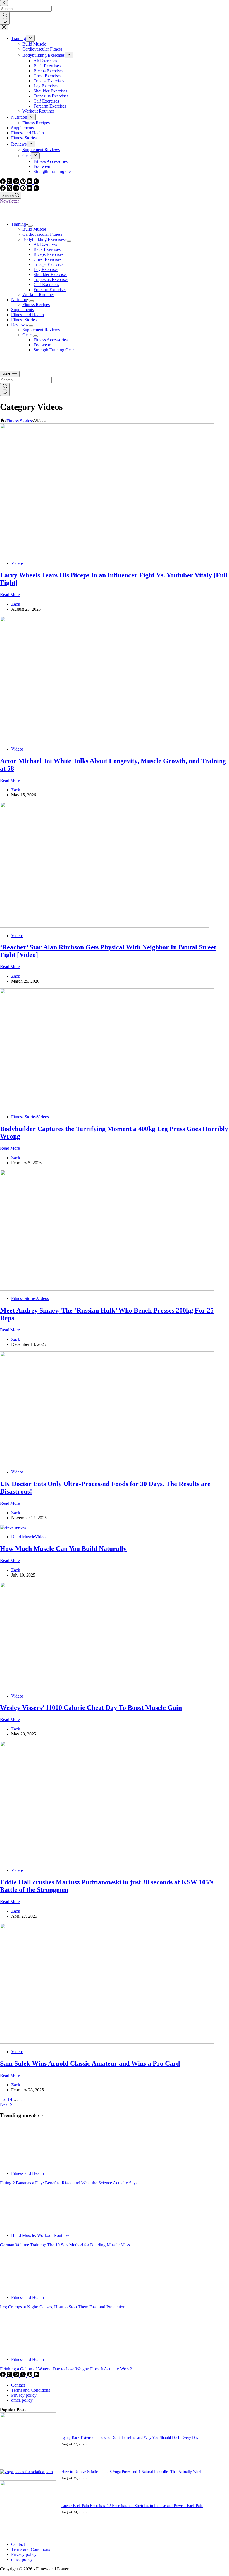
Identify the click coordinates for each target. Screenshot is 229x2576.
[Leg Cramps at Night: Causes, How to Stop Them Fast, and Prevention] (21, 2288)
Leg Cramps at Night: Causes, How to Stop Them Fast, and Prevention (63, 2307)
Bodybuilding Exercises (43, 239)
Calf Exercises (46, 284)
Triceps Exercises (49, 264)
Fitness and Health (28, 315)
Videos (17, 563)
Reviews (19, 325)
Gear (27, 335)
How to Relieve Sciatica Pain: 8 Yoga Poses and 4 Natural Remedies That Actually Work (132, 2472)
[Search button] (5, 389)
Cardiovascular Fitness (42, 234)
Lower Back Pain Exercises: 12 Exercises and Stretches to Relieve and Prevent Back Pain (132, 2506)
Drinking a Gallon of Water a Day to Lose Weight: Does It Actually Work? (66, 2369)
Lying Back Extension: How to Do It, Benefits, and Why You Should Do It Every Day (130, 2437)
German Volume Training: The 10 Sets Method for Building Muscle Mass (65, 2245)
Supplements (22, 310)
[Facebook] (3, 189)
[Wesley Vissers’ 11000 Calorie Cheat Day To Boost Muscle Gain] (107, 1686)
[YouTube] (30, 189)
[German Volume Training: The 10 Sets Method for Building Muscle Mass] (21, 2226)
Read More (10, 595)
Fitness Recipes (36, 305)
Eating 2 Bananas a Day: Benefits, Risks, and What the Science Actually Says (69, 2183)
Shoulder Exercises (50, 274)
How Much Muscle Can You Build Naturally (63, 1549)
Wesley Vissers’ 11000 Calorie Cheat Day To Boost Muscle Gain (91, 1708)
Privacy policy (24, 2395)
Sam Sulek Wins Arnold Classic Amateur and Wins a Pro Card (90, 2063)
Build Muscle (34, 229)
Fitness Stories (24, 320)
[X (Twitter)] (10, 189)
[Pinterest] (23, 189)
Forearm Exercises (50, 290)
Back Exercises (47, 249)
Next (5, 2104)
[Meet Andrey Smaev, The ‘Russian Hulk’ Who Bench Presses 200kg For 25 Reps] (107, 1289)
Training (19, 224)
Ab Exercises (45, 244)
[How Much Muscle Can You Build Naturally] (13, 1527)
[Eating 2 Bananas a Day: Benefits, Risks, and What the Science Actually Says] (21, 2164)
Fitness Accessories (51, 340)
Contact (18, 2385)
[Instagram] (17, 189)
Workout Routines (38, 295)
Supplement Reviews (41, 330)
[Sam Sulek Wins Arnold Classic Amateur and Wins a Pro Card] (107, 2042)
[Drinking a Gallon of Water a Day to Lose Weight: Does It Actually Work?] (21, 2350)
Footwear (42, 345)
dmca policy (22, 2400)
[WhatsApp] (36, 189)
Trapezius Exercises (51, 279)
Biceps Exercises (48, 254)
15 (21, 2099)
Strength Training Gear (54, 350)
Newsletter (9, 201)
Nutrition (19, 300)
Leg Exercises (46, 269)
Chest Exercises (47, 259)
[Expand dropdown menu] (30, 226)
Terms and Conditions (31, 2390)
